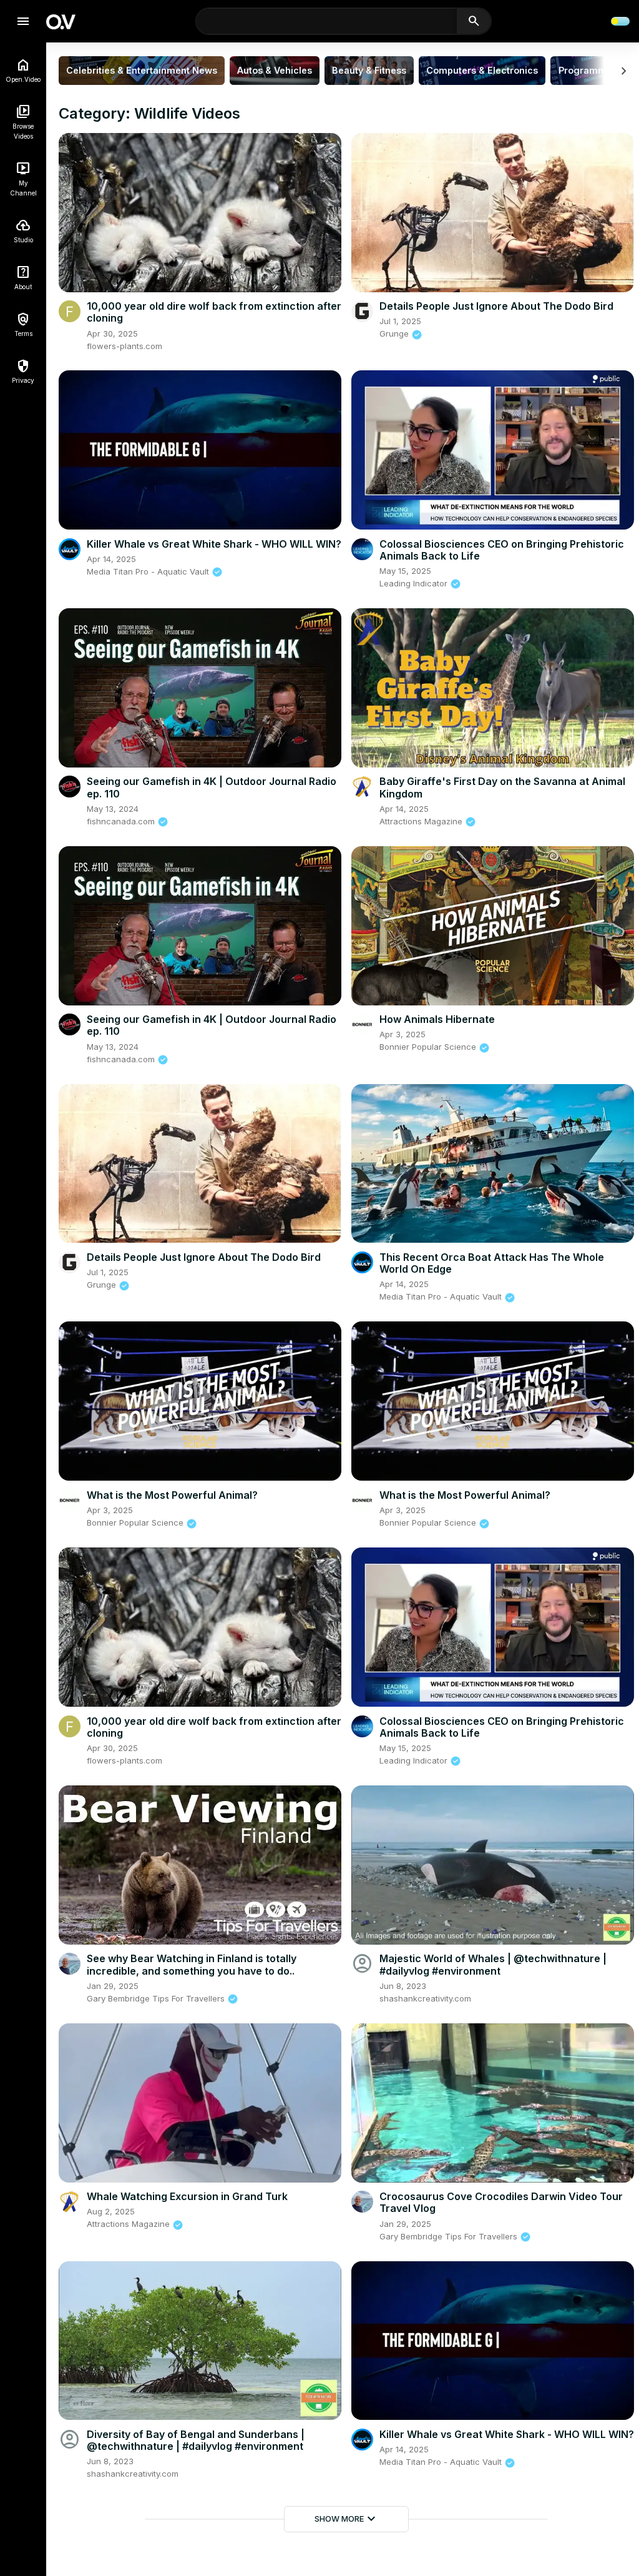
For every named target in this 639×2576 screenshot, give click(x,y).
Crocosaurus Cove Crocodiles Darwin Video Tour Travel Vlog (501, 2202)
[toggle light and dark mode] (620, 21)
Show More (347, 2519)
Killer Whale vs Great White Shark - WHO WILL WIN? (214, 544)
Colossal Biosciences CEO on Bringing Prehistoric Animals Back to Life (502, 550)
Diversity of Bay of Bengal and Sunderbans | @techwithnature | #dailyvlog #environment (196, 2440)
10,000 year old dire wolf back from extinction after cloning (214, 312)
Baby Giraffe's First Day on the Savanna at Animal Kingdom (502, 787)
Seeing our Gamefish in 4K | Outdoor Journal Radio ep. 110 (212, 787)
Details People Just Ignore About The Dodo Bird (496, 306)
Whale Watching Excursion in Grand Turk (187, 2196)
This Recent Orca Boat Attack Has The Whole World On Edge (492, 1263)
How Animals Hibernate (437, 1019)
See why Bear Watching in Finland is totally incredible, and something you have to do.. (192, 1964)
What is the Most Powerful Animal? (172, 1495)
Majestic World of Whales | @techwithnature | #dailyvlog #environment (493, 1964)
